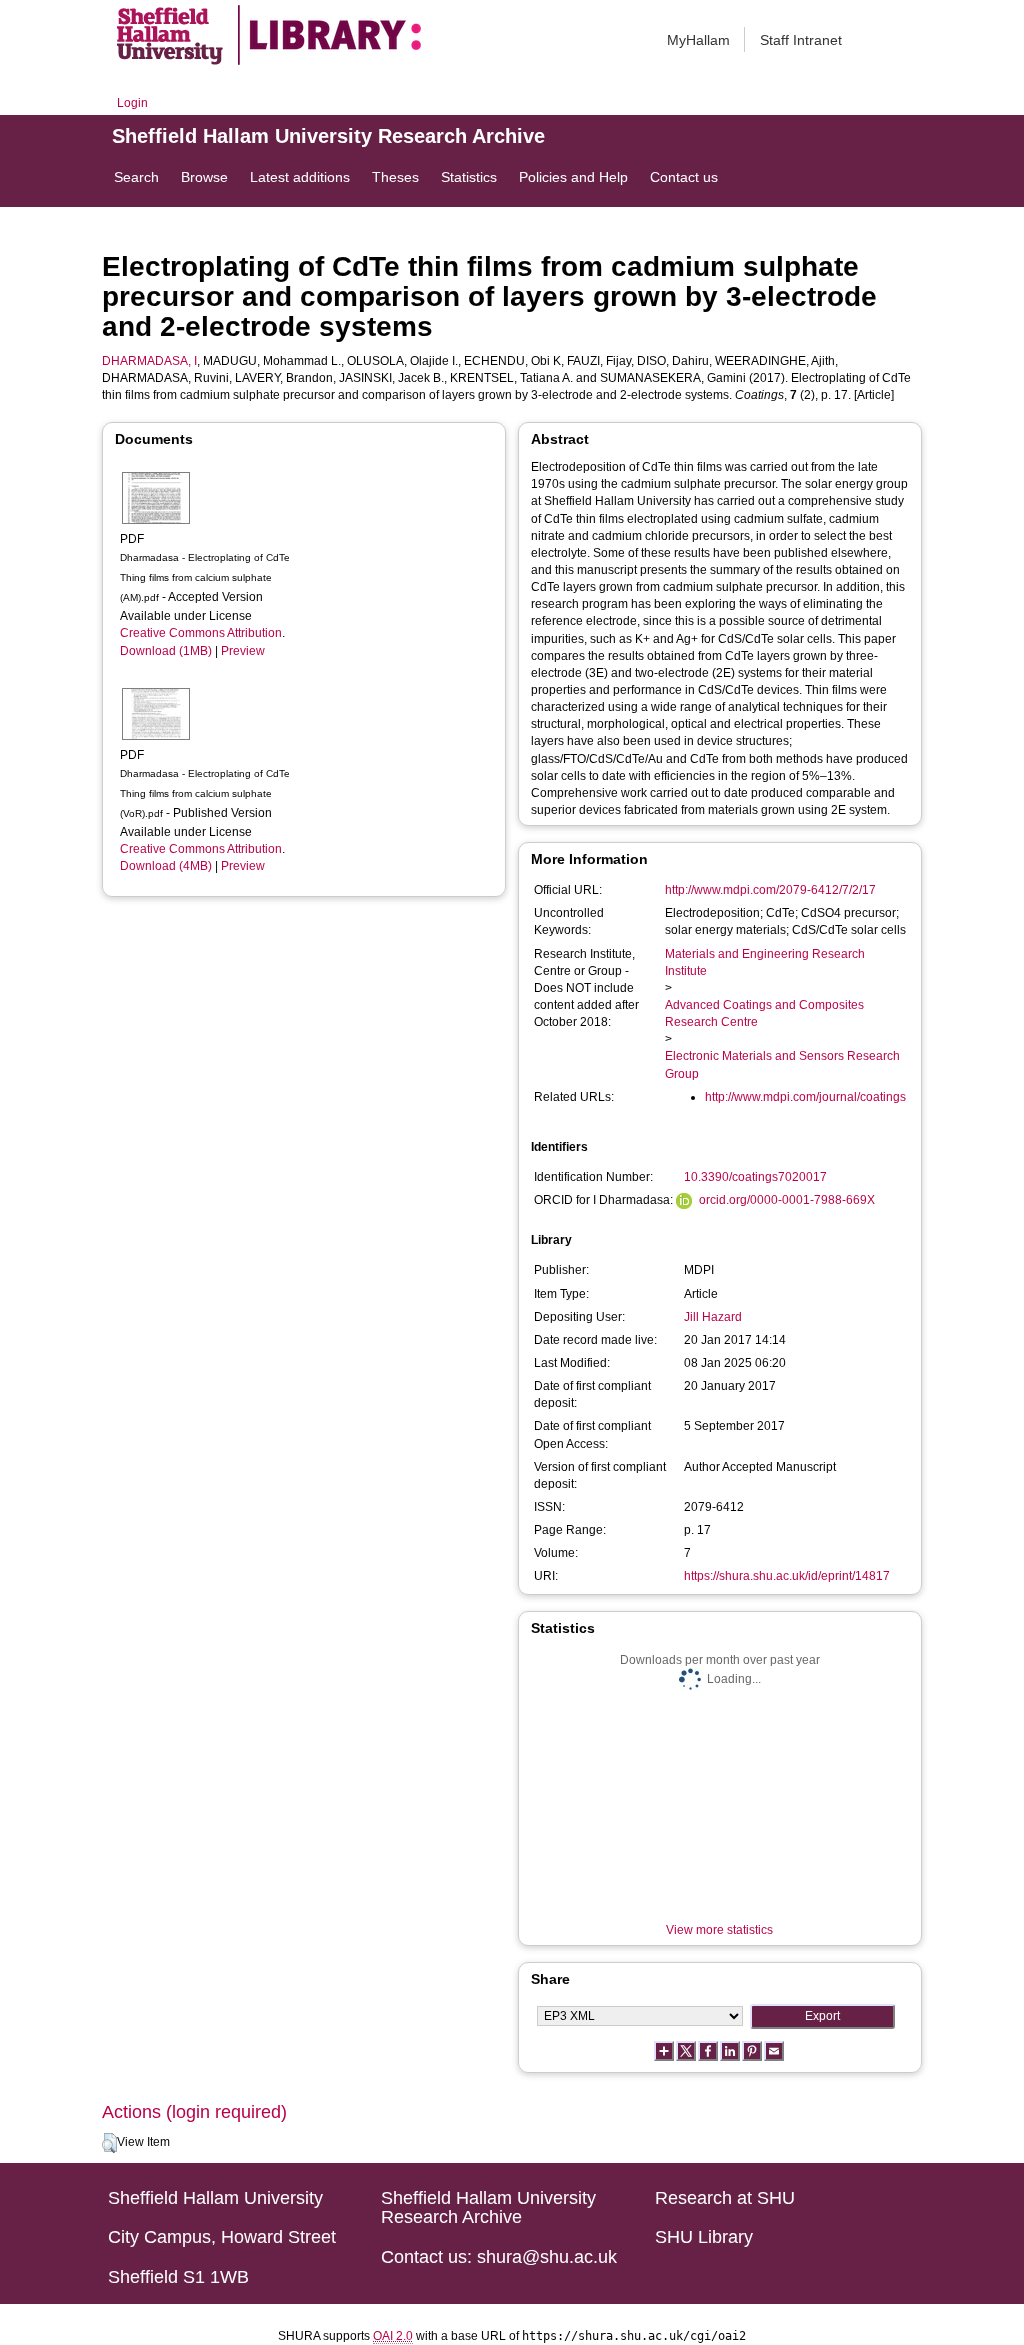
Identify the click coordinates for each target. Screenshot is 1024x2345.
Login (132, 103)
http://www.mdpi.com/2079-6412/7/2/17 (770, 890)
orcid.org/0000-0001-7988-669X (787, 1200)
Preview (243, 651)
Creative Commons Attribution (201, 633)
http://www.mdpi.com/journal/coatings (805, 1097)
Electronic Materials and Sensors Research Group (782, 1064)
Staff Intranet (801, 40)
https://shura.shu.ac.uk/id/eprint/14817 (787, 1576)
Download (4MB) (166, 866)
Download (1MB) (166, 651)
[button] (109, 2143)
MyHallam (698, 40)
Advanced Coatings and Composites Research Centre (764, 1013)
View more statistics (719, 1930)
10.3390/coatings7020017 (755, 1177)
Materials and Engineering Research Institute (765, 962)
